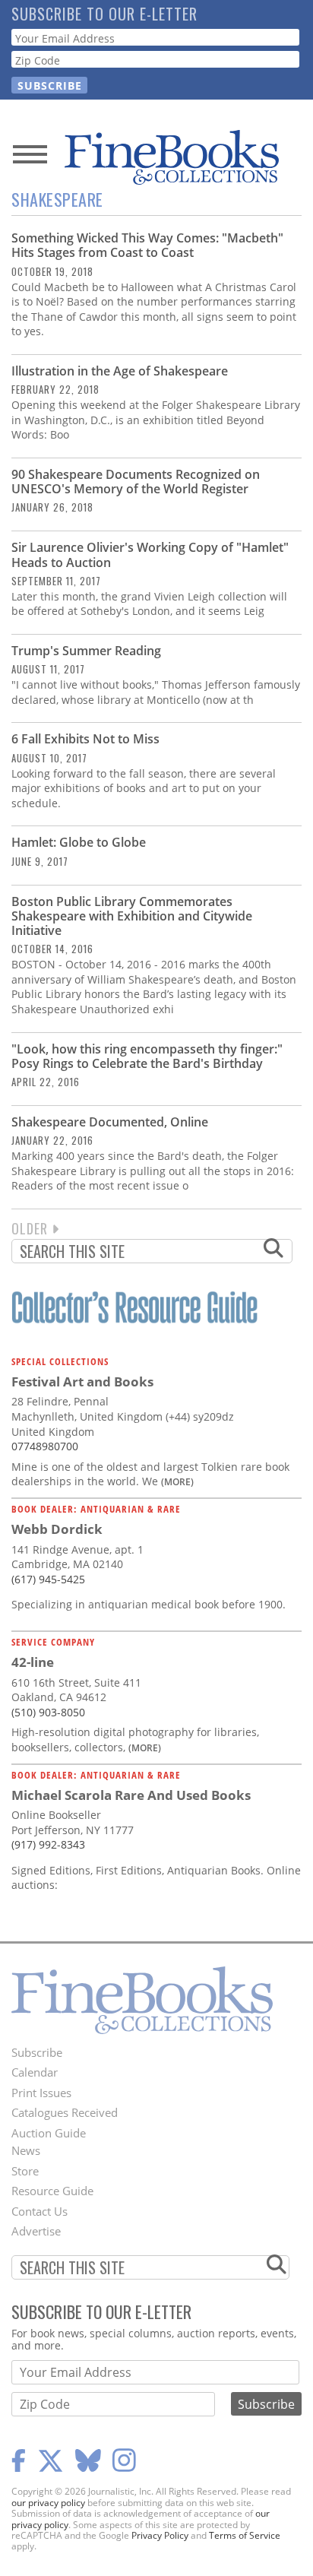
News (26, 2150)
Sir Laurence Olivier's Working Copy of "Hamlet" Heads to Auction (150, 554)
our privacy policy (48, 2503)
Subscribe (37, 2052)
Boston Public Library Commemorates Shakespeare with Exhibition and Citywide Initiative (132, 916)
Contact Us (40, 2211)
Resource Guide (52, 2191)
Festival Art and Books (82, 1381)
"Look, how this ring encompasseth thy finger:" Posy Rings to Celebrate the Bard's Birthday (147, 1056)
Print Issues (41, 2093)
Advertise (36, 2231)
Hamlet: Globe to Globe (79, 842)
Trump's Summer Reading (86, 651)
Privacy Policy (160, 2535)
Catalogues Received (65, 2112)
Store (25, 2171)
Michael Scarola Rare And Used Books (131, 1795)
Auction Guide (49, 2133)
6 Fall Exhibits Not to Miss (85, 739)
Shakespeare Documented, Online (110, 1122)
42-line (33, 1662)
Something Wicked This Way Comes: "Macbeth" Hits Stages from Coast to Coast (147, 245)
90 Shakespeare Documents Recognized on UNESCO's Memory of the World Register (136, 482)
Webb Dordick (57, 1529)
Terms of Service (245, 2535)
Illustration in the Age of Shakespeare (120, 371)
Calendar (35, 2072)
